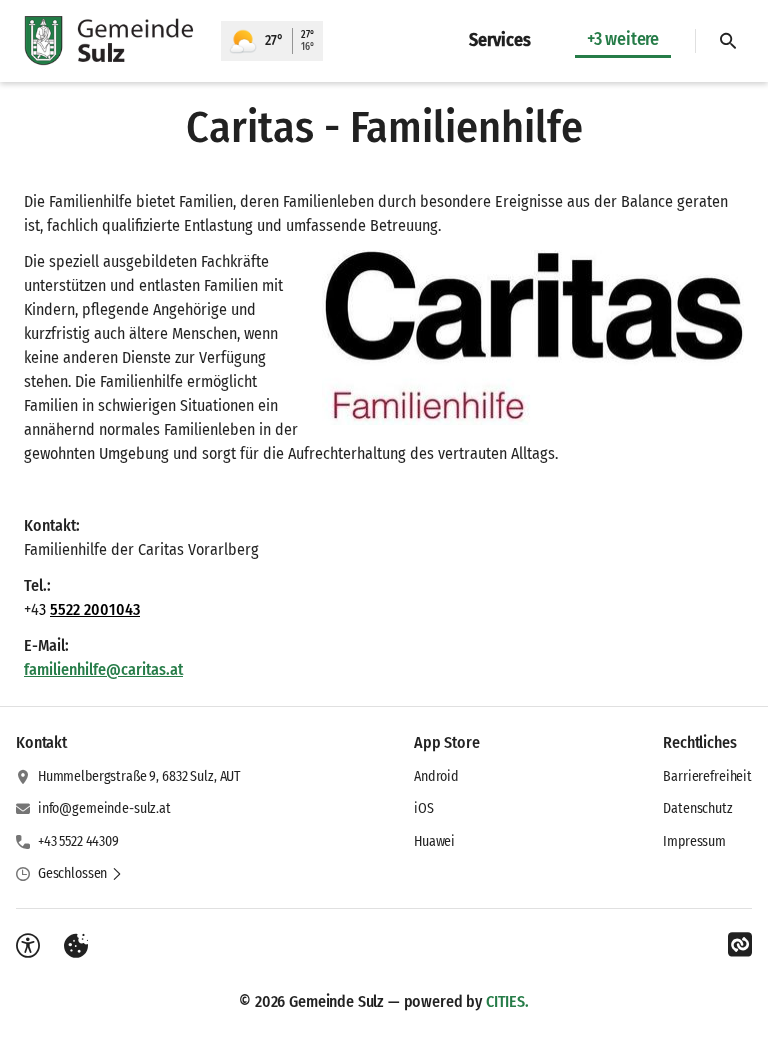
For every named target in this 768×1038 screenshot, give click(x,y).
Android (436, 776)
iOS (424, 808)
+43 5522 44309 (78, 841)
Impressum (694, 841)
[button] (533, 337)
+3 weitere (623, 39)
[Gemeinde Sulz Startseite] (110, 41)
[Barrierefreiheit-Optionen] (28, 946)
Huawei (434, 841)
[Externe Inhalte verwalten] (76, 946)
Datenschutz (697, 808)
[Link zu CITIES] (740, 945)
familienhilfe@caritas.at (103, 669)
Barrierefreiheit (707, 776)
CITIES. (507, 1001)
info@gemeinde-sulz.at (104, 808)
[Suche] (728, 41)
